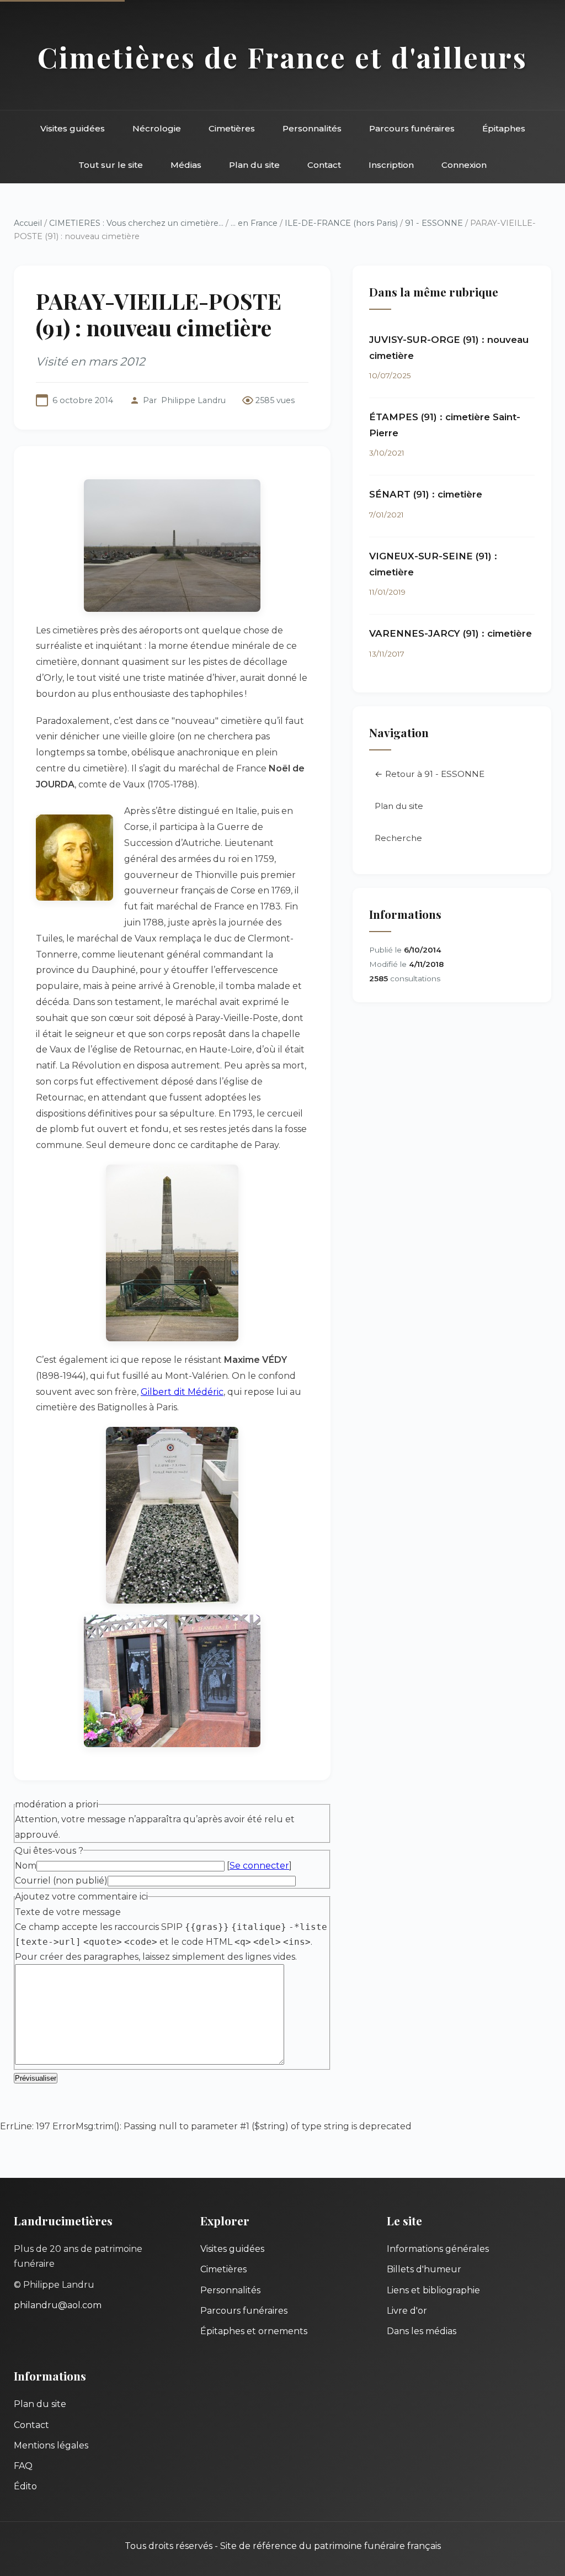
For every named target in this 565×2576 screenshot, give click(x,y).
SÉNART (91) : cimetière (426, 494)
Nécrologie (157, 128)
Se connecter (259, 1866)
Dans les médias (422, 2331)
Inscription (391, 165)
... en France (254, 223)
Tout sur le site (111, 165)
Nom (26, 1866)
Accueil (28, 223)
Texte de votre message (68, 1912)
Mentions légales (51, 2445)
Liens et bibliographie (433, 2290)
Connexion (464, 165)
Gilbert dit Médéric (182, 1392)
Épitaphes (504, 128)
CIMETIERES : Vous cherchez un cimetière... (136, 223)
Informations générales (438, 2249)
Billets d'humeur (424, 2269)
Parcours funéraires (412, 128)
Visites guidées (73, 128)
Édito (25, 2486)
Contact (324, 165)
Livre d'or (407, 2311)
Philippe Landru (193, 400)
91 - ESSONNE (434, 223)
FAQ (23, 2466)
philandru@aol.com (58, 2305)
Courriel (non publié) (61, 1881)
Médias (186, 165)
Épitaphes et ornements (254, 2331)
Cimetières (232, 128)
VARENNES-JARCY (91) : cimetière (451, 633)
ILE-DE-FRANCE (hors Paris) (341, 223)
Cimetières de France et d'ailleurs (282, 57)
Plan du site (254, 165)
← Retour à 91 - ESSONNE (430, 774)
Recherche (398, 838)
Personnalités (312, 128)
